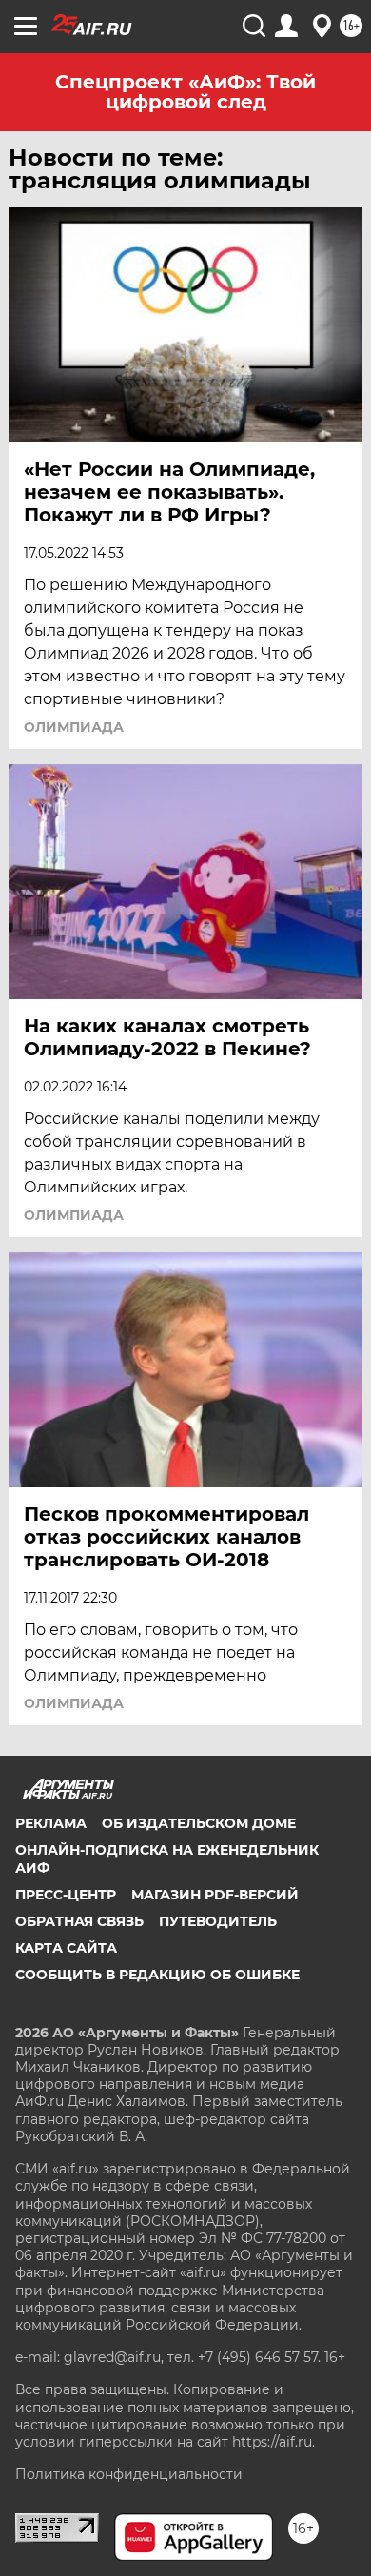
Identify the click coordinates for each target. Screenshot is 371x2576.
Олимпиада (74, 727)
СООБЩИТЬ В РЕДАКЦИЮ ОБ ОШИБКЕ (157, 1975)
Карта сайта (66, 1948)
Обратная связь (79, 1921)
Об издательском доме (199, 1823)
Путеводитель (218, 1921)
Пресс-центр (66, 1895)
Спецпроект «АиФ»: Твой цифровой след (185, 92)
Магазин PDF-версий (215, 1895)
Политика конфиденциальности (129, 2474)
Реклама (51, 1823)
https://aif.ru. (273, 2442)
